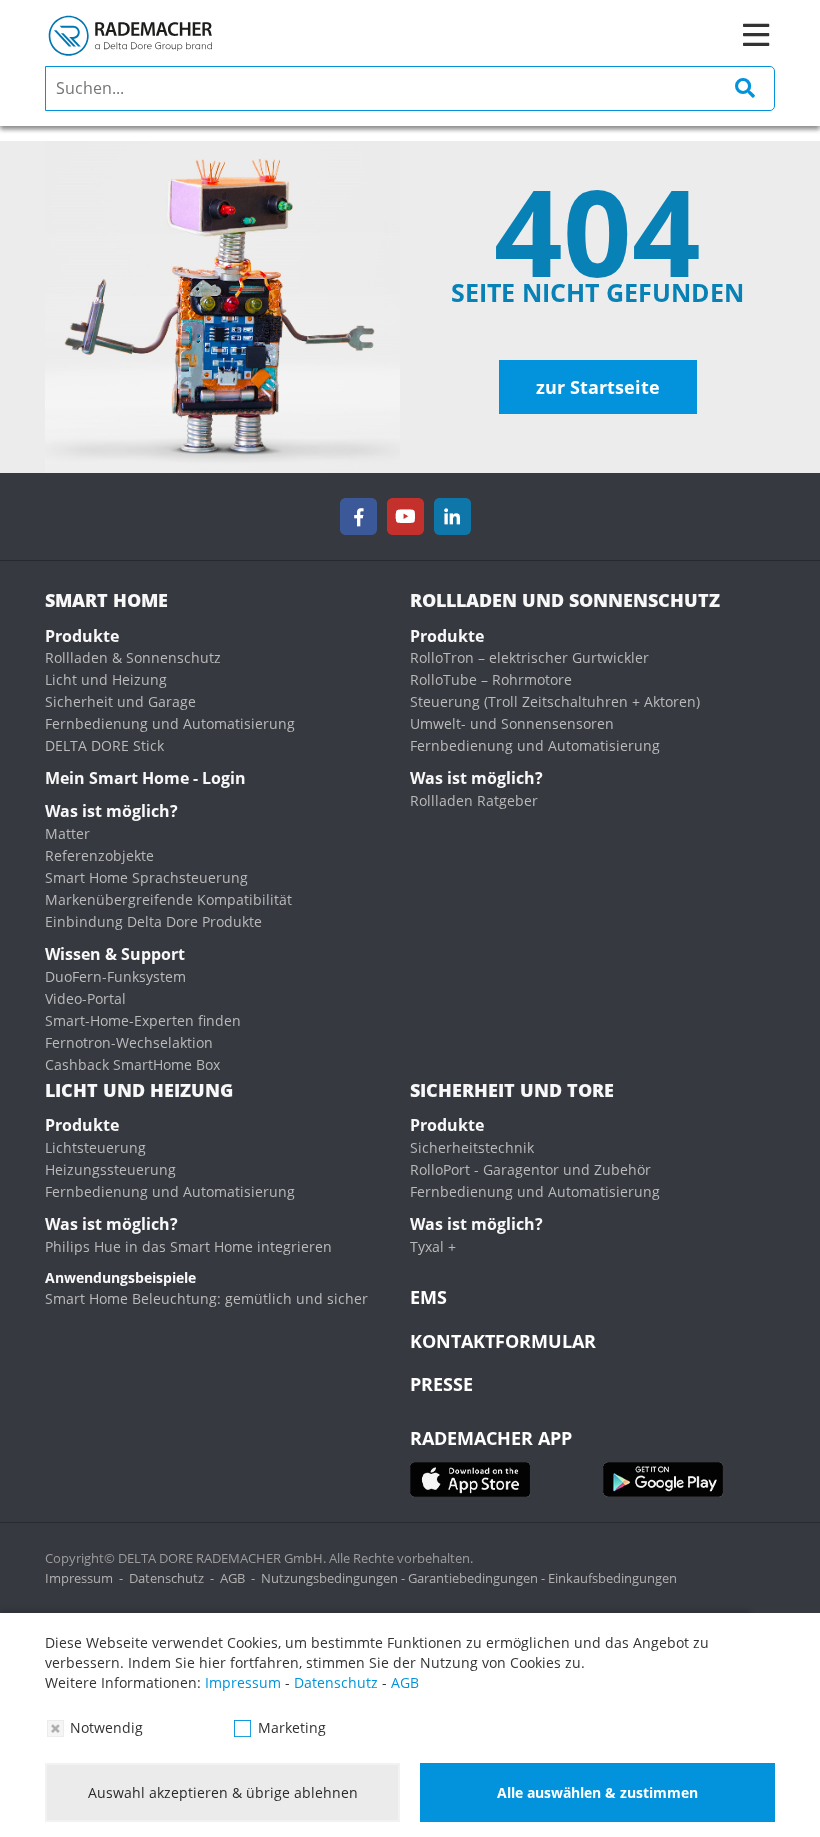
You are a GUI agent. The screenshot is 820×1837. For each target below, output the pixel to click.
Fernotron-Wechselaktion (129, 1042)
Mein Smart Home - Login (145, 778)
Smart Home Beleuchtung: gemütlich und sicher (206, 1298)
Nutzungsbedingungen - (334, 1578)
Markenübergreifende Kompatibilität (168, 899)
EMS (428, 1297)
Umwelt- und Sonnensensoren (512, 723)
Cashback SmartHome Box (132, 1064)
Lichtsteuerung (95, 1147)
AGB (232, 1578)
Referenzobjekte (99, 855)
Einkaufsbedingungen (612, 1578)
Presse (441, 1384)
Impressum (79, 1578)
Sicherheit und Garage (120, 701)
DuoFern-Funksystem (115, 976)
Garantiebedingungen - (478, 1578)
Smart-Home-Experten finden (143, 1020)
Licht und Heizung (106, 679)
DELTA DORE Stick (104, 745)
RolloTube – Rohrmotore (491, 679)
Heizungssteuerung (110, 1169)
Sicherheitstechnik (472, 1147)
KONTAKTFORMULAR (503, 1341)
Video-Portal (85, 998)
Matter (67, 833)
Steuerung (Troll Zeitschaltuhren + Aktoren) (555, 701)
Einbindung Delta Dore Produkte (153, 921)
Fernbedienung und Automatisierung (170, 723)
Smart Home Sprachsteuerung (146, 877)
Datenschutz (166, 1578)
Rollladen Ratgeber (474, 800)
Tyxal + (433, 1246)
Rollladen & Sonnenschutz (133, 657)
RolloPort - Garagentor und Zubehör (530, 1169)
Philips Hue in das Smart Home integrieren (188, 1246)
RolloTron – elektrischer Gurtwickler (529, 657)
